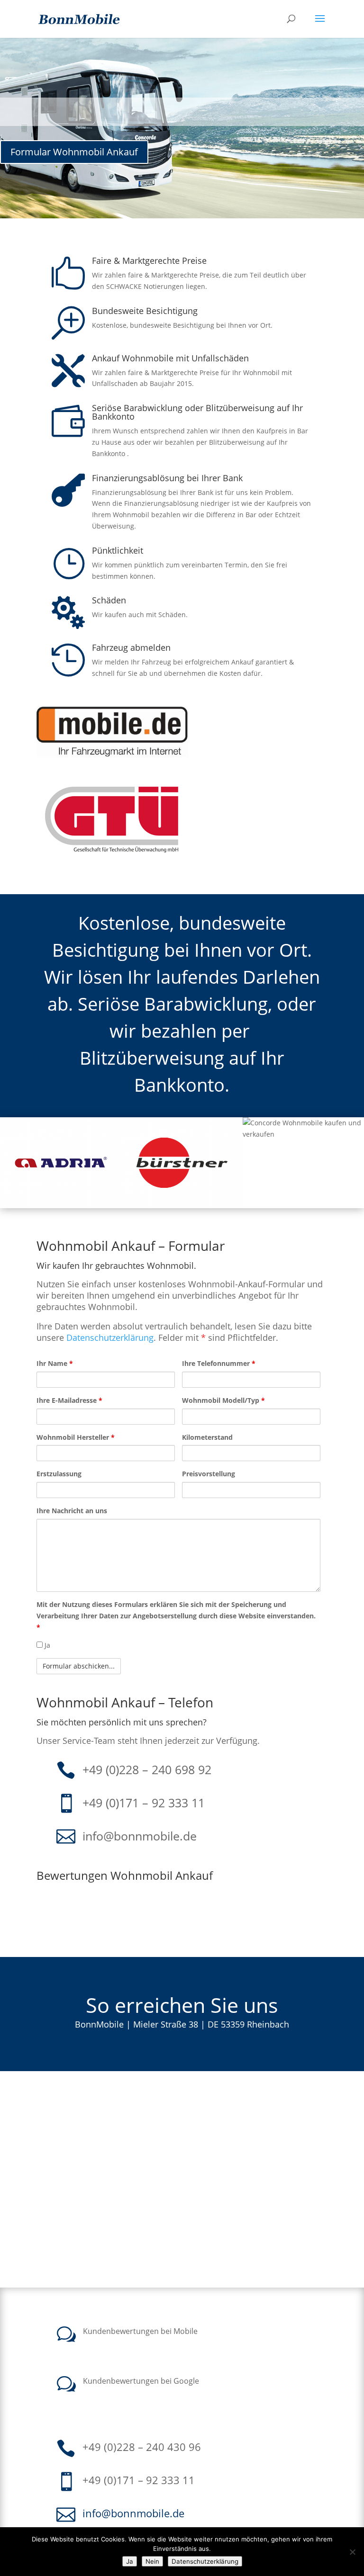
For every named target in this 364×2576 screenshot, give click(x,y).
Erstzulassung (59, 1474)
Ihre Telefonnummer (219, 1363)
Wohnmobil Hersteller (76, 1437)
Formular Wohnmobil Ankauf (74, 152)
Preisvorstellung (209, 1474)
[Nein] (352, 2552)
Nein (152, 2561)
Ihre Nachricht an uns (72, 1511)
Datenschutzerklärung (110, 1337)
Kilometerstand (207, 1437)
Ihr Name (55, 1363)
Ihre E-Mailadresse (69, 1400)
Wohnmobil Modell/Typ (223, 1400)
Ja (46, 1645)
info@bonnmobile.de (140, 1836)
